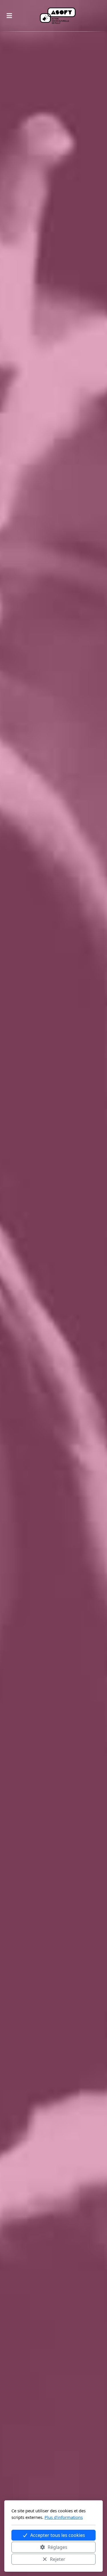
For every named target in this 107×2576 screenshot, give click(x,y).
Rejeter (58, 2559)
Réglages (57, 2547)
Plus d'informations (64, 2517)
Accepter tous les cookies (58, 2535)
